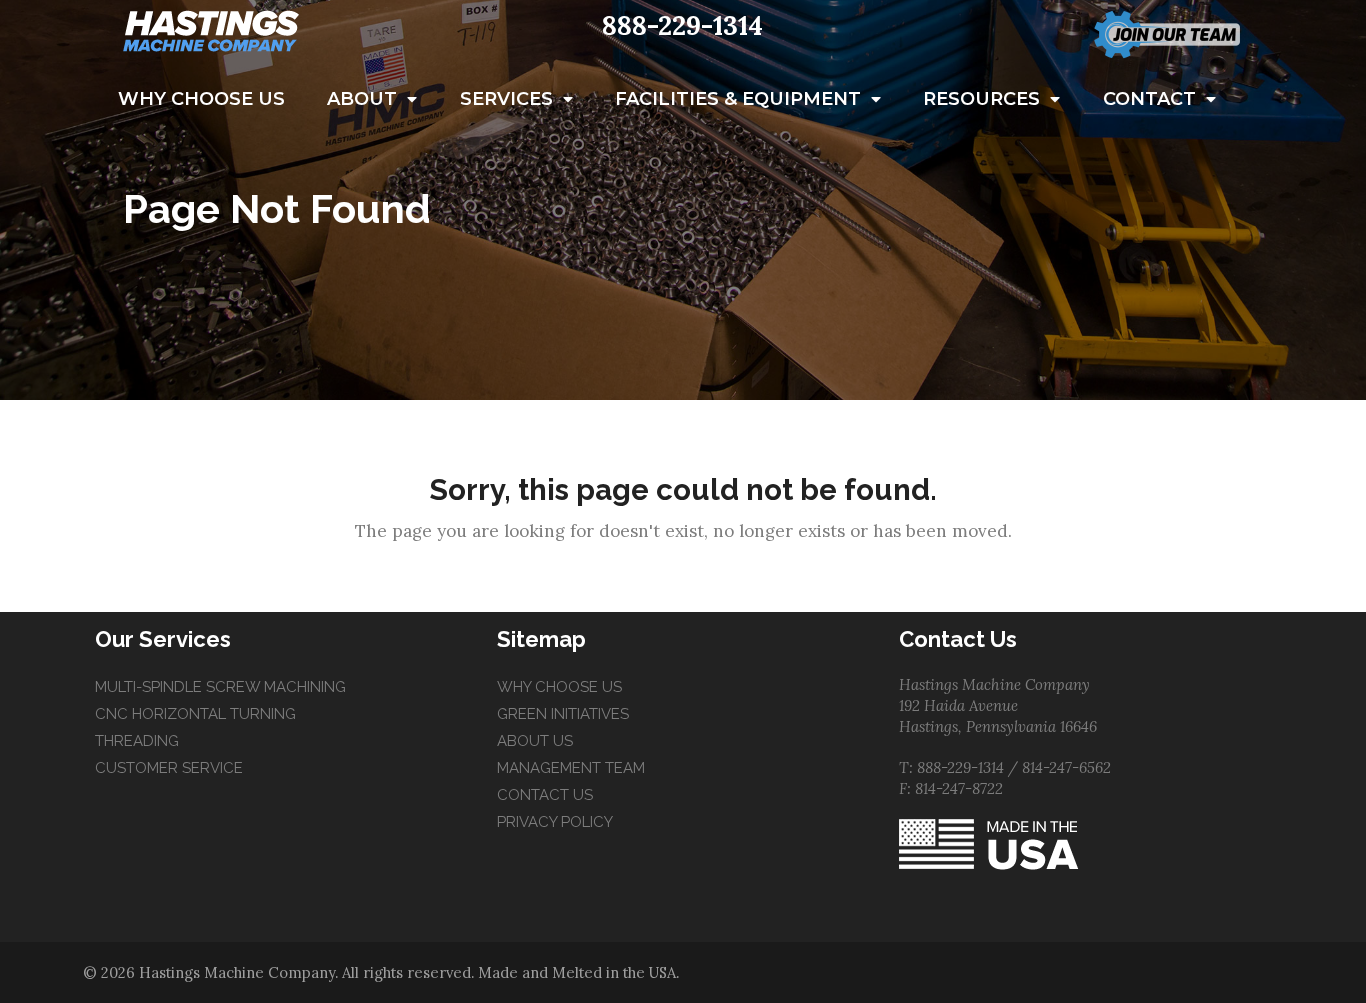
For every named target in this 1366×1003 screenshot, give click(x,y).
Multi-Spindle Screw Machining (220, 687)
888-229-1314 (682, 25)
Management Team (571, 768)
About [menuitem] (362, 99)
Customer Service (169, 768)
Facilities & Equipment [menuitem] (738, 99)
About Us (535, 741)
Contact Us (545, 795)
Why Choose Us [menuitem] (201, 99)
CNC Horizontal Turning (195, 714)
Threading (137, 741)
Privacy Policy (555, 822)
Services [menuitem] (506, 99)
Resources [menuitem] (981, 99)
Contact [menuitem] (1149, 99)
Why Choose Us (559, 687)
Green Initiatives (563, 714)
